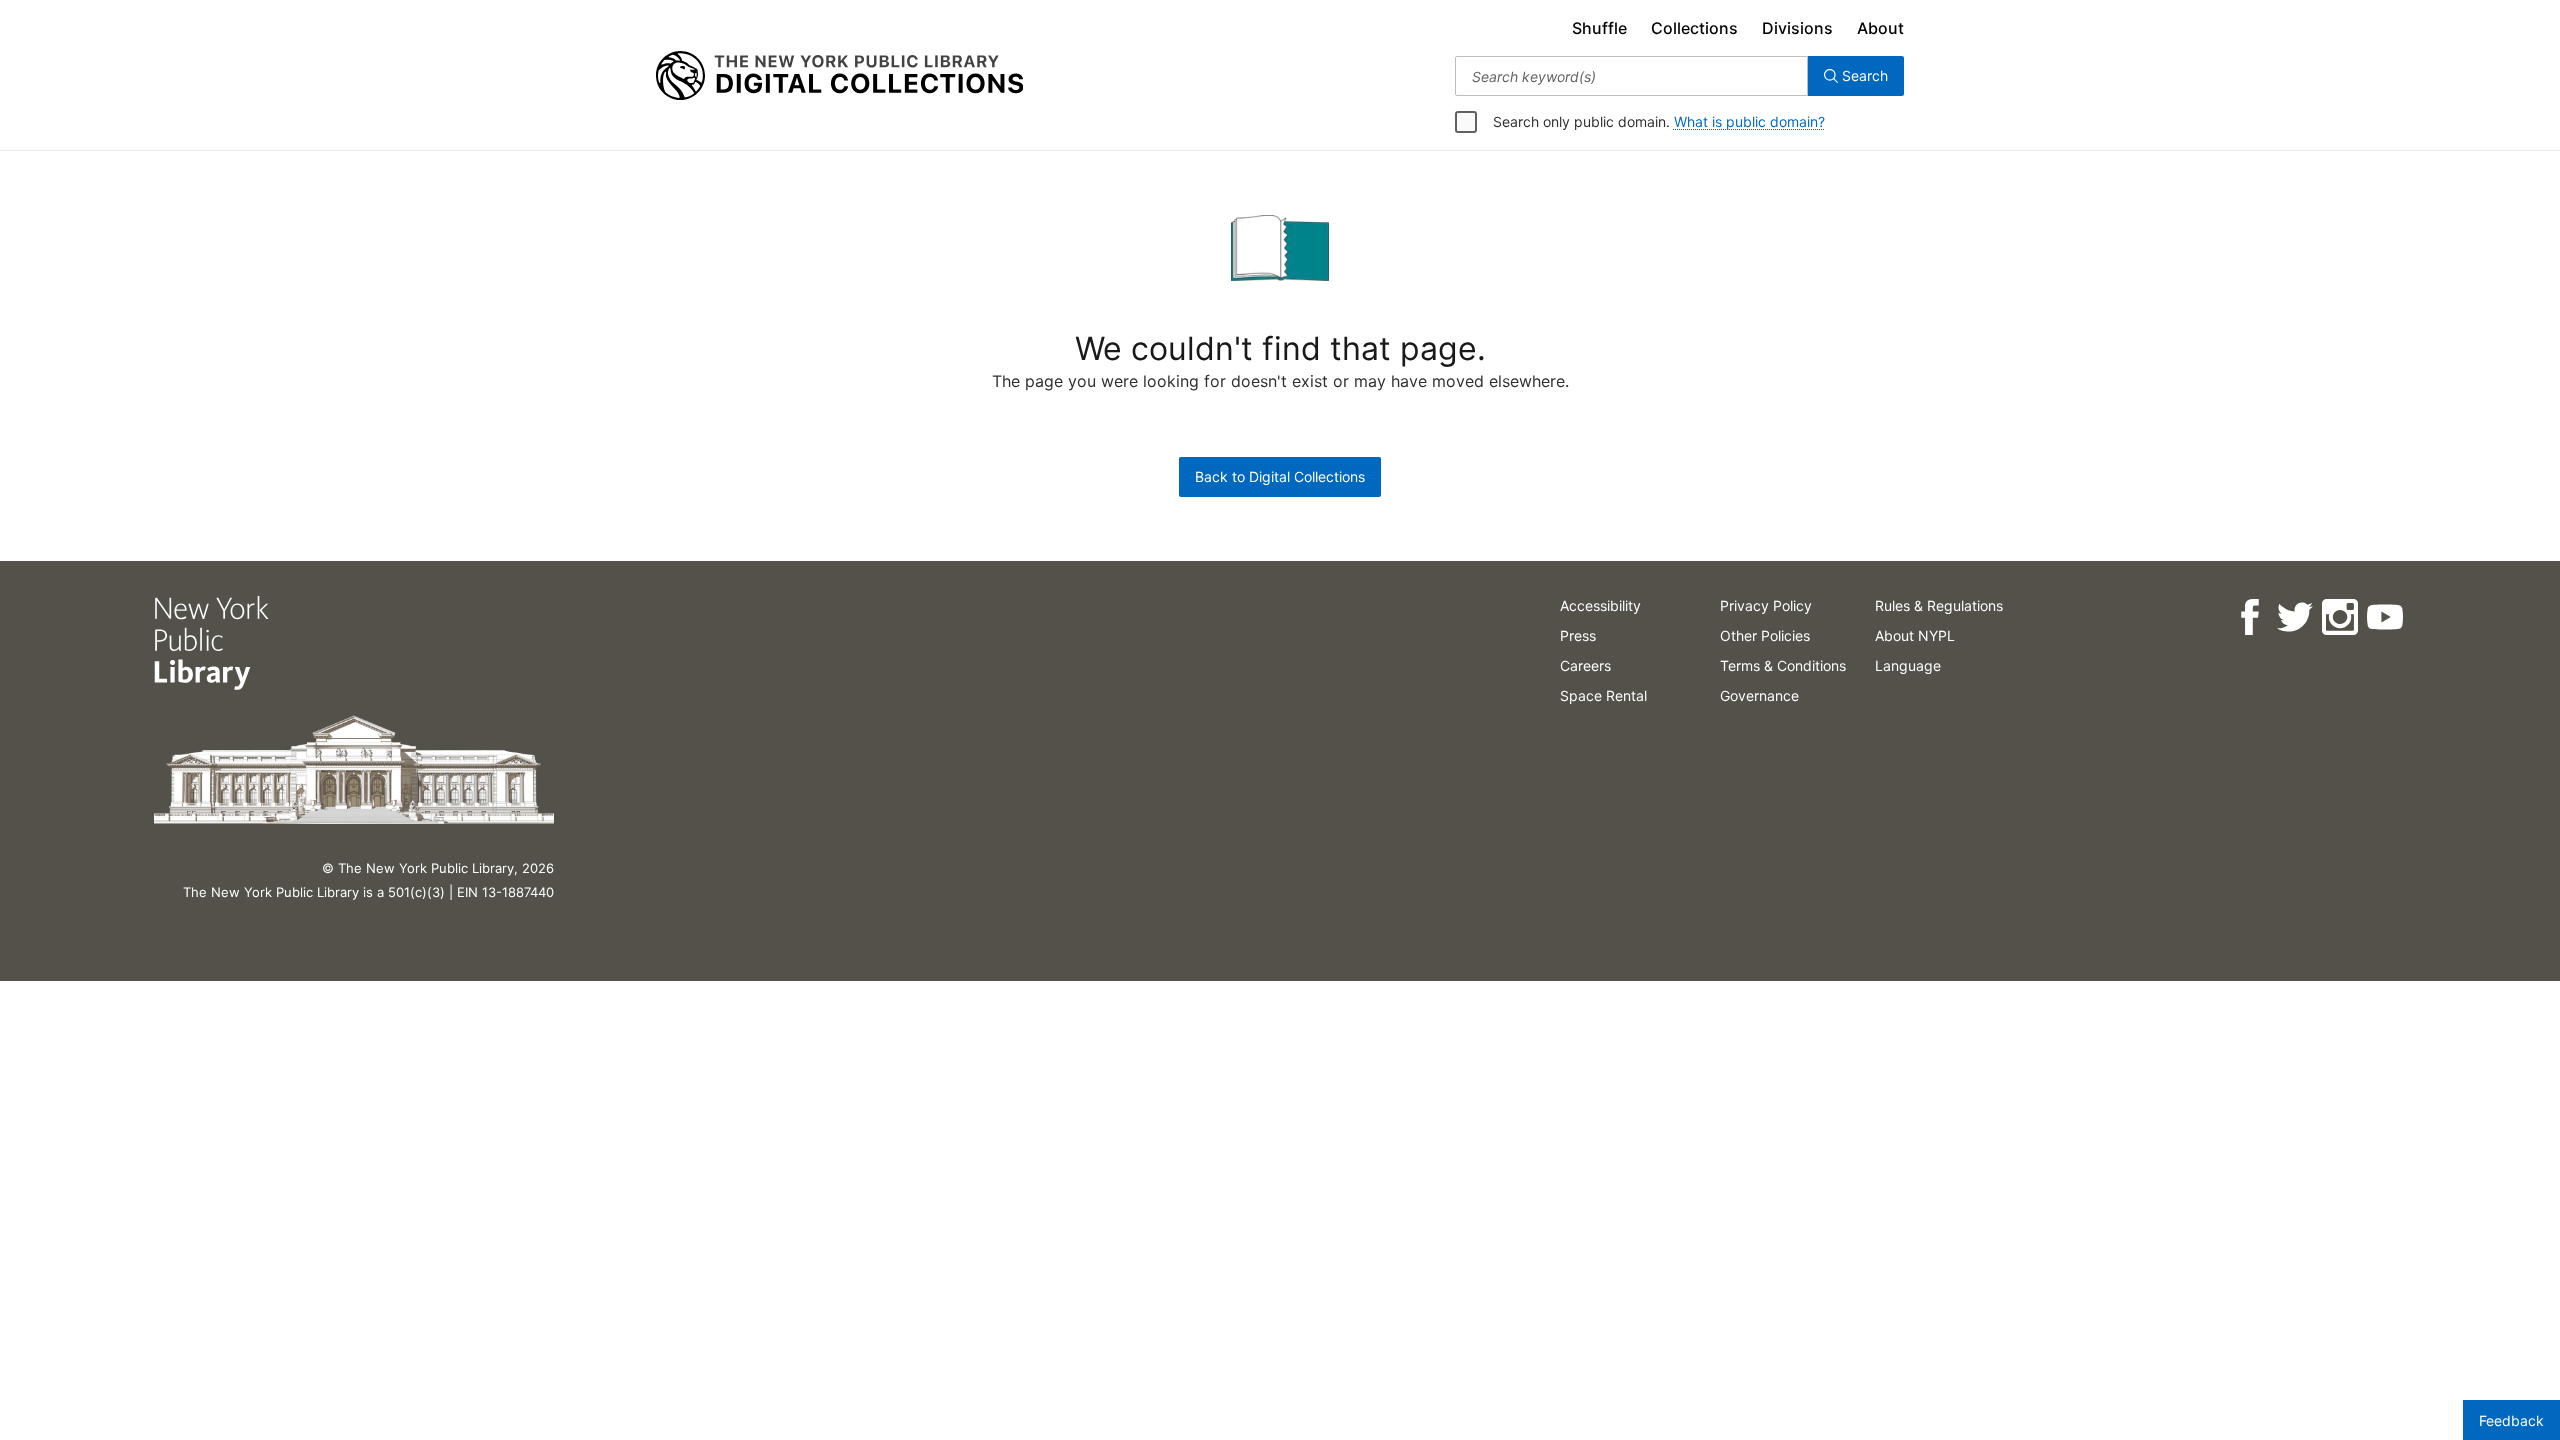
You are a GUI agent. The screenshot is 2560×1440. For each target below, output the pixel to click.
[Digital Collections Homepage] (839, 76)
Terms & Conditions (1783, 665)
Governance (1759, 695)
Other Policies (1765, 635)
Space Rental (1603, 695)
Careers (1585, 665)
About (1880, 28)
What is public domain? (1749, 121)
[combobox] (1631, 76)
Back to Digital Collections (1280, 476)
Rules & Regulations (1939, 605)
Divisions (1797, 28)
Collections (1694, 28)
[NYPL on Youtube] (2384, 617)
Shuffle (1599, 28)
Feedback (2511, 1420)
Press (1578, 635)
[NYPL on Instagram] (2339, 617)
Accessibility (1600, 605)
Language (1908, 665)
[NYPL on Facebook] (2249, 617)
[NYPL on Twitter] (2294, 617)
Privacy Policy (1766, 605)
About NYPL (1915, 635)
